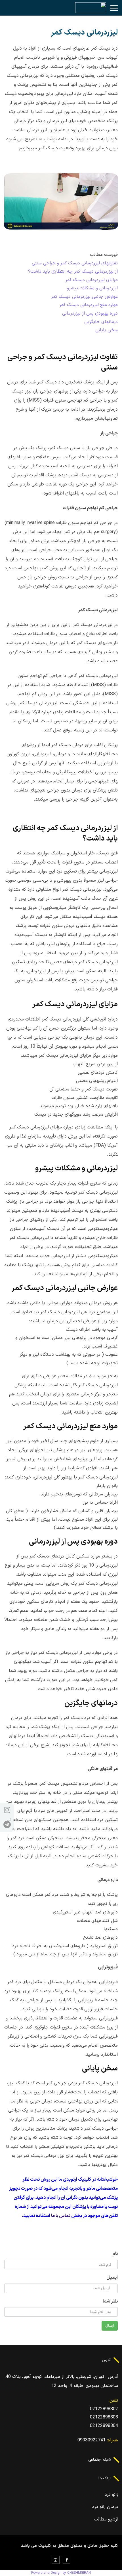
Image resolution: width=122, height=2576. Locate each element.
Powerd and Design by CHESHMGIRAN (61, 2573)
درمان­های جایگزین (101, 322)
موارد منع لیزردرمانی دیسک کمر (89, 305)
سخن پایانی (107, 330)
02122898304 (104, 2426)
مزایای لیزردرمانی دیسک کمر (91, 280)
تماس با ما (61, 2216)
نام (115, 2254)
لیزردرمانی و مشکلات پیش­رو (92, 288)
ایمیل (112, 2278)
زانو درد (111, 2495)
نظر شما (110, 2301)
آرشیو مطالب (106, 2519)
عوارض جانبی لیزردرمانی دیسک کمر (84, 297)
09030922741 (91, 2440)
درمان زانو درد (105, 2507)
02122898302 (104, 2409)
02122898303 (104, 2417)
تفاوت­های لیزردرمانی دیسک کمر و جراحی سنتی (75, 263)
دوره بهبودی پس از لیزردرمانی (90, 313)
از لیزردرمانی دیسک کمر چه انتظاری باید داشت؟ (73, 271)
